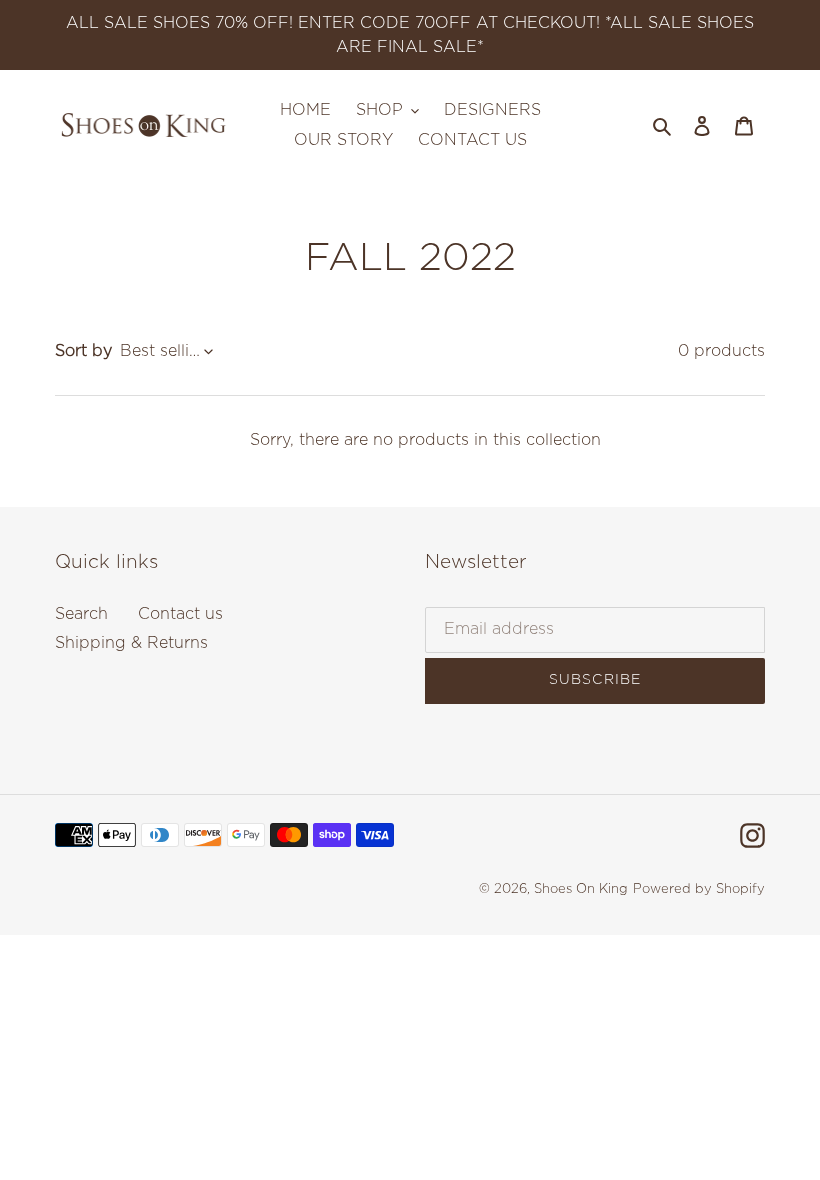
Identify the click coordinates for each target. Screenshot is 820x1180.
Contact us (180, 614)
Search (81, 614)
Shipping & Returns (131, 643)
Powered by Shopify (699, 889)
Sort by (83, 351)
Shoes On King (581, 889)
